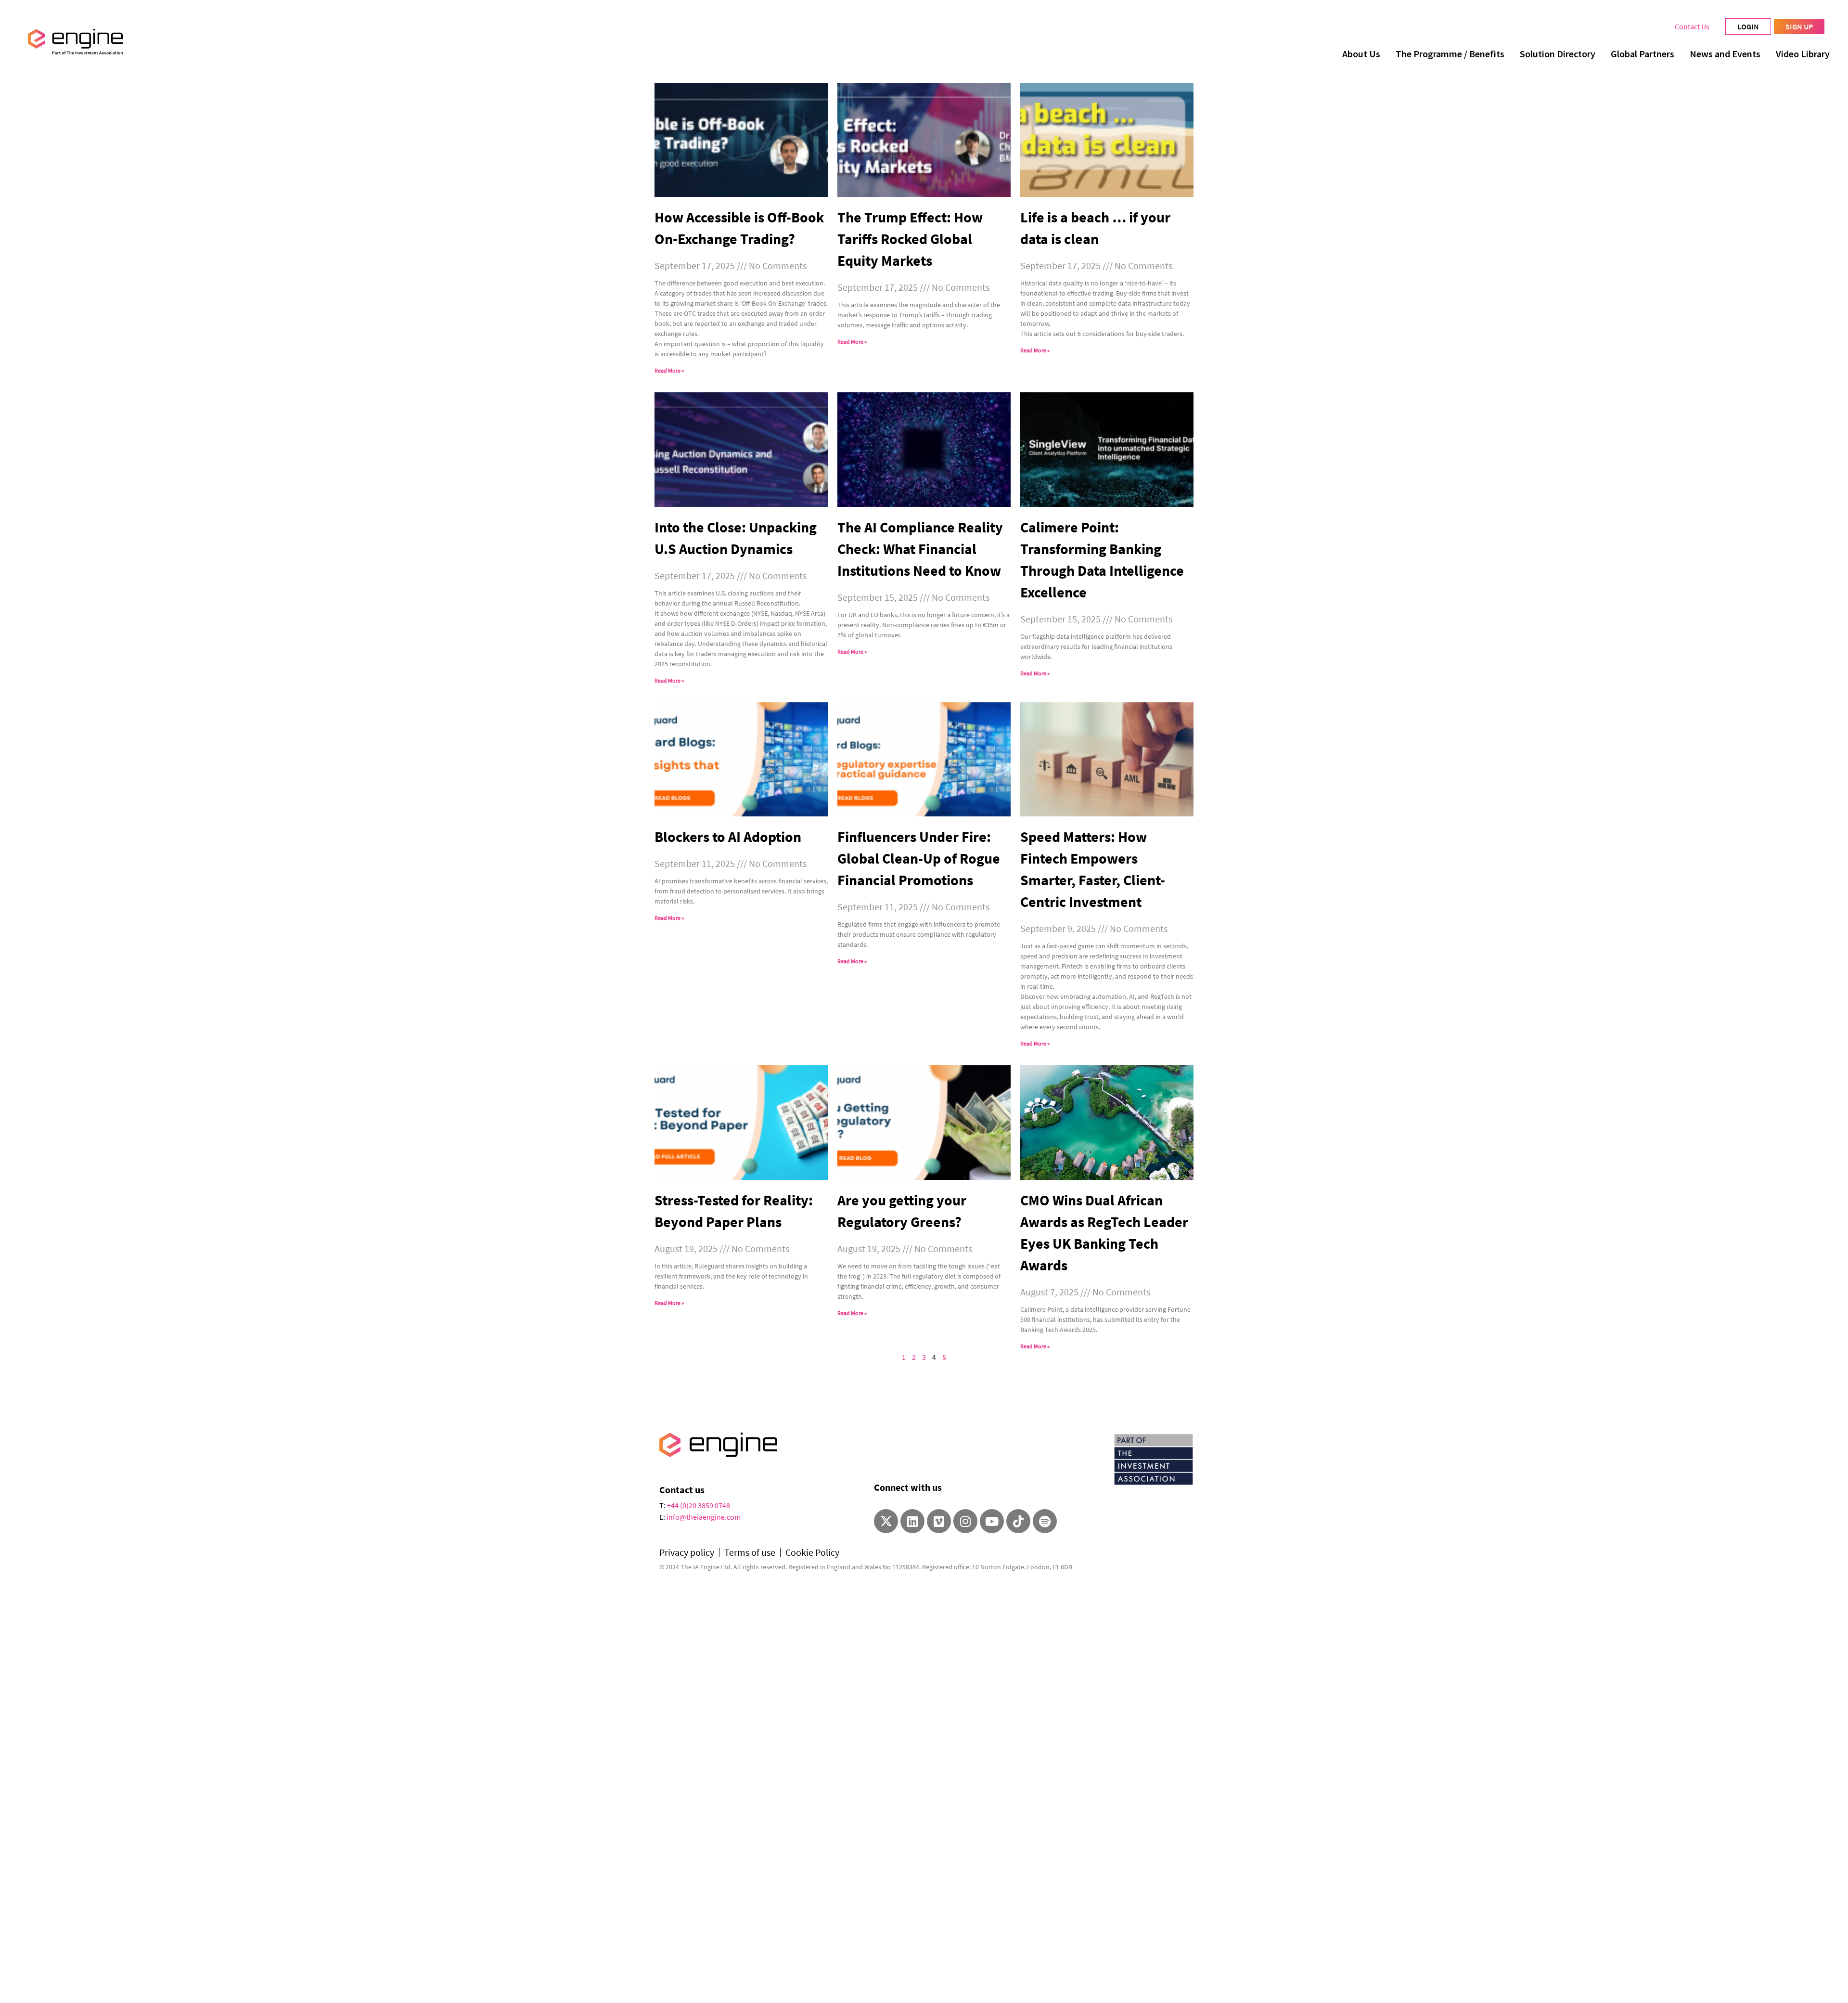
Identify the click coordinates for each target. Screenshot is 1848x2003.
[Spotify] (1045, 1521)
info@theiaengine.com (704, 1517)
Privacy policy (687, 1552)
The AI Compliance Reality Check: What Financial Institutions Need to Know (920, 549)
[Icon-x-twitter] (886, 1521)
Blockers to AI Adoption (728, 837)
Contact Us (1692, 26)
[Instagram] (965, 1521)
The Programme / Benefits (1450, 54)
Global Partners (1643, 54)
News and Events (1725, 54)
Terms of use (750, 1552)
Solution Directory (1558, 54)
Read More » (669, 370)
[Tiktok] (1018, 1521)
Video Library (1803, 54)
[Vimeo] (939, 1521)
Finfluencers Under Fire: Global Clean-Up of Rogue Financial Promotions (919, 858)
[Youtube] (992, 1521)
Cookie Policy (812, 1552)
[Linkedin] (912, 1521)
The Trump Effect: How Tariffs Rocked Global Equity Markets (910, 239)
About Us (1361, 54)
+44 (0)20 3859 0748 (699, 1505)
